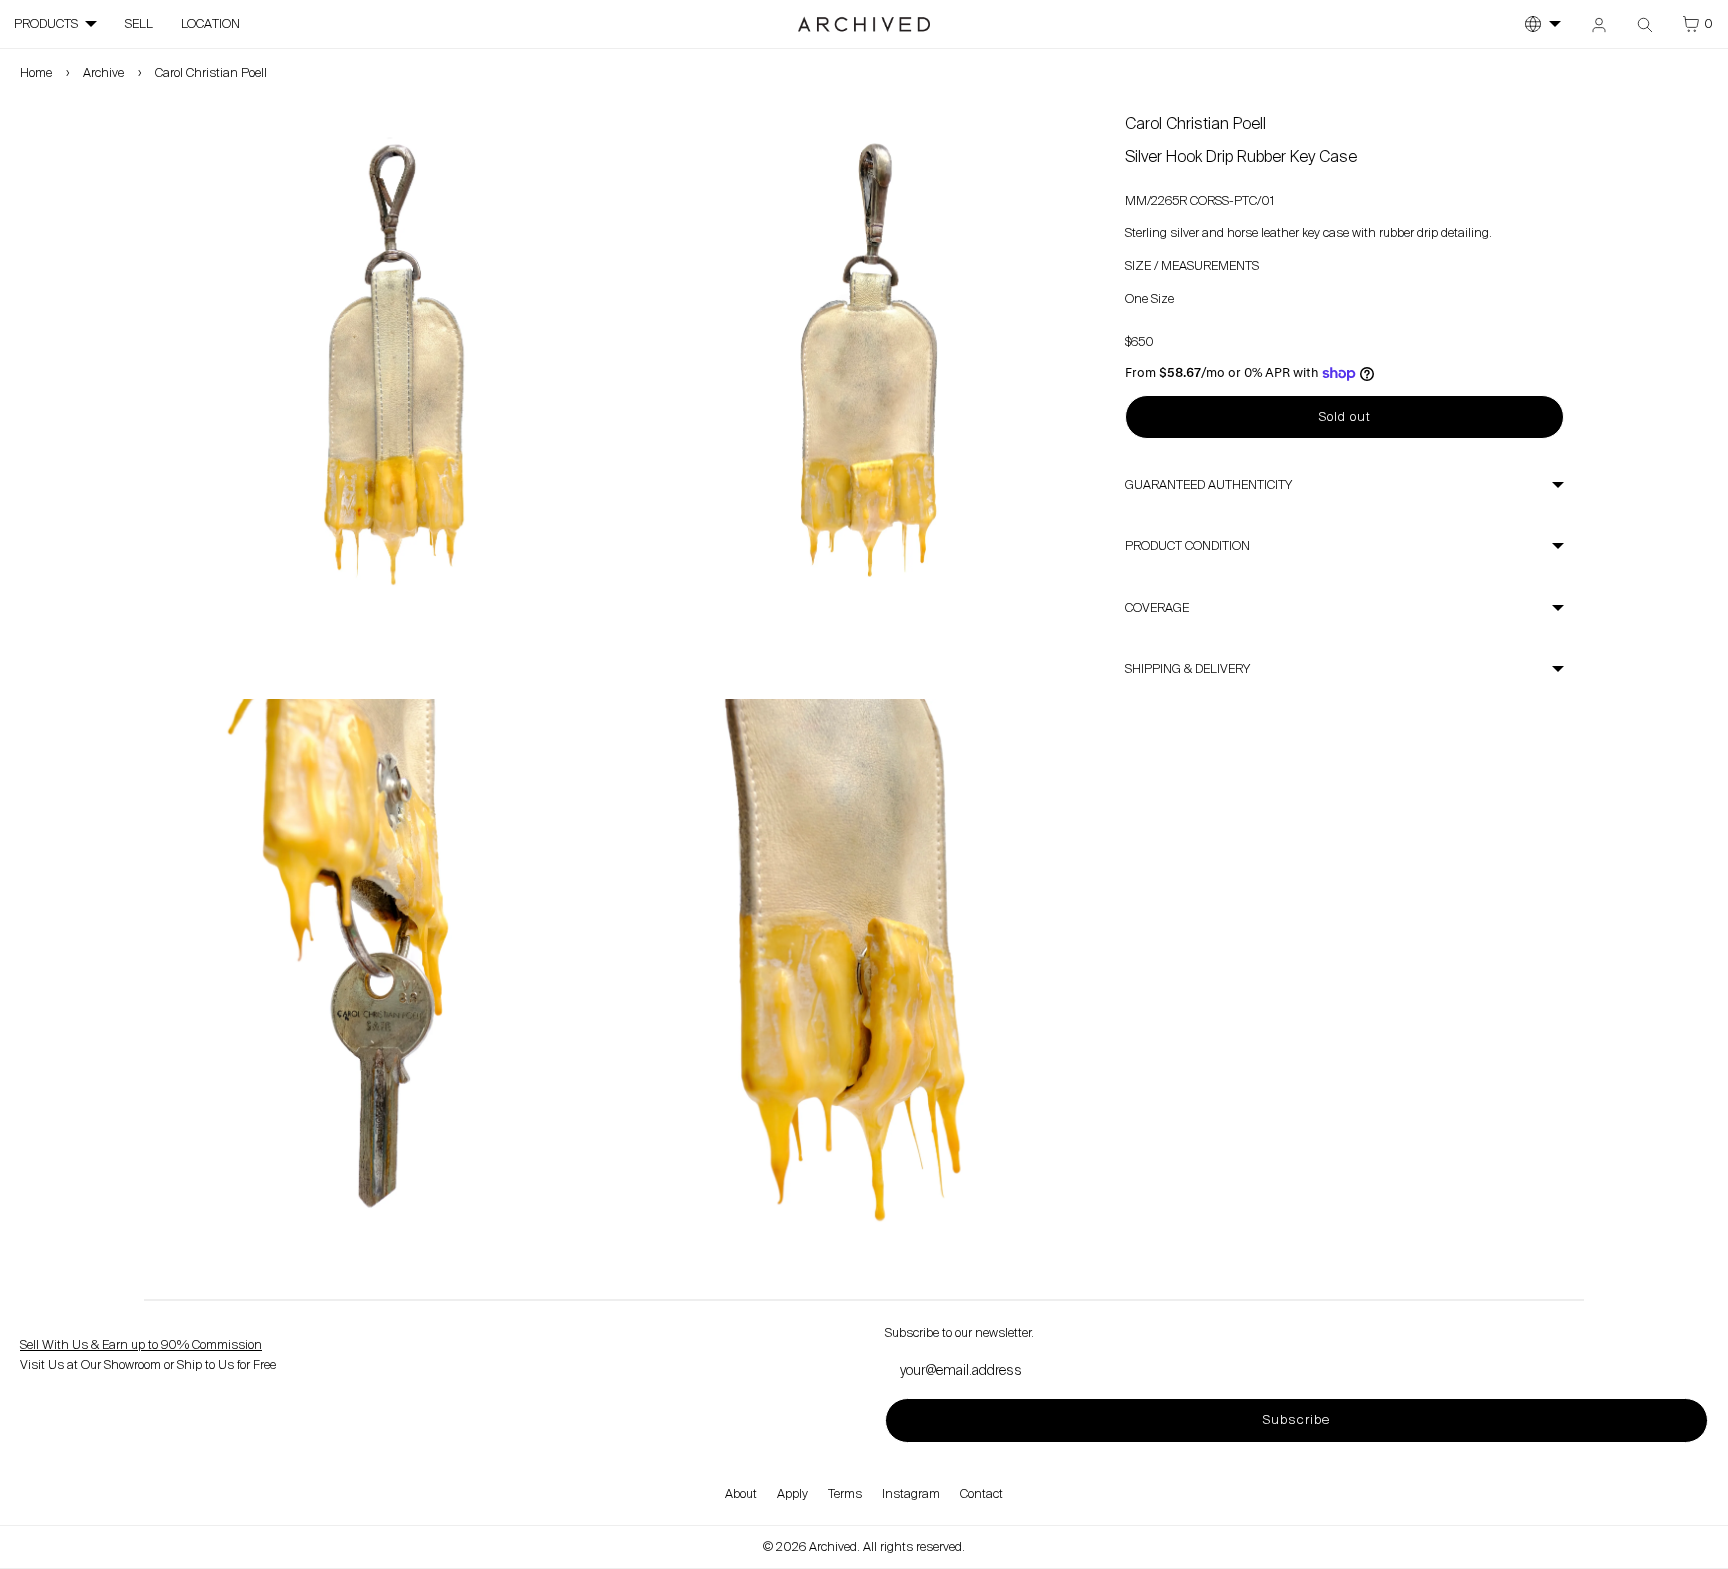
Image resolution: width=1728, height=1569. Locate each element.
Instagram (911, 1494)
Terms (845, 1494)
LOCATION (210, 24)
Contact (981, 1494)
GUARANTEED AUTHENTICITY (1208, 485)
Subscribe (1296, 1419)
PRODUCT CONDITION (1187, 546)
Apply (792, 1494)
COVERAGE (1157, 608)
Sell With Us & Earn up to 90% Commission (141, 1345)
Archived (833, 1547)
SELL (139, 24)
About (741, 1494)
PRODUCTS (46, 24)
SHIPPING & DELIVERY (1187, 669)
